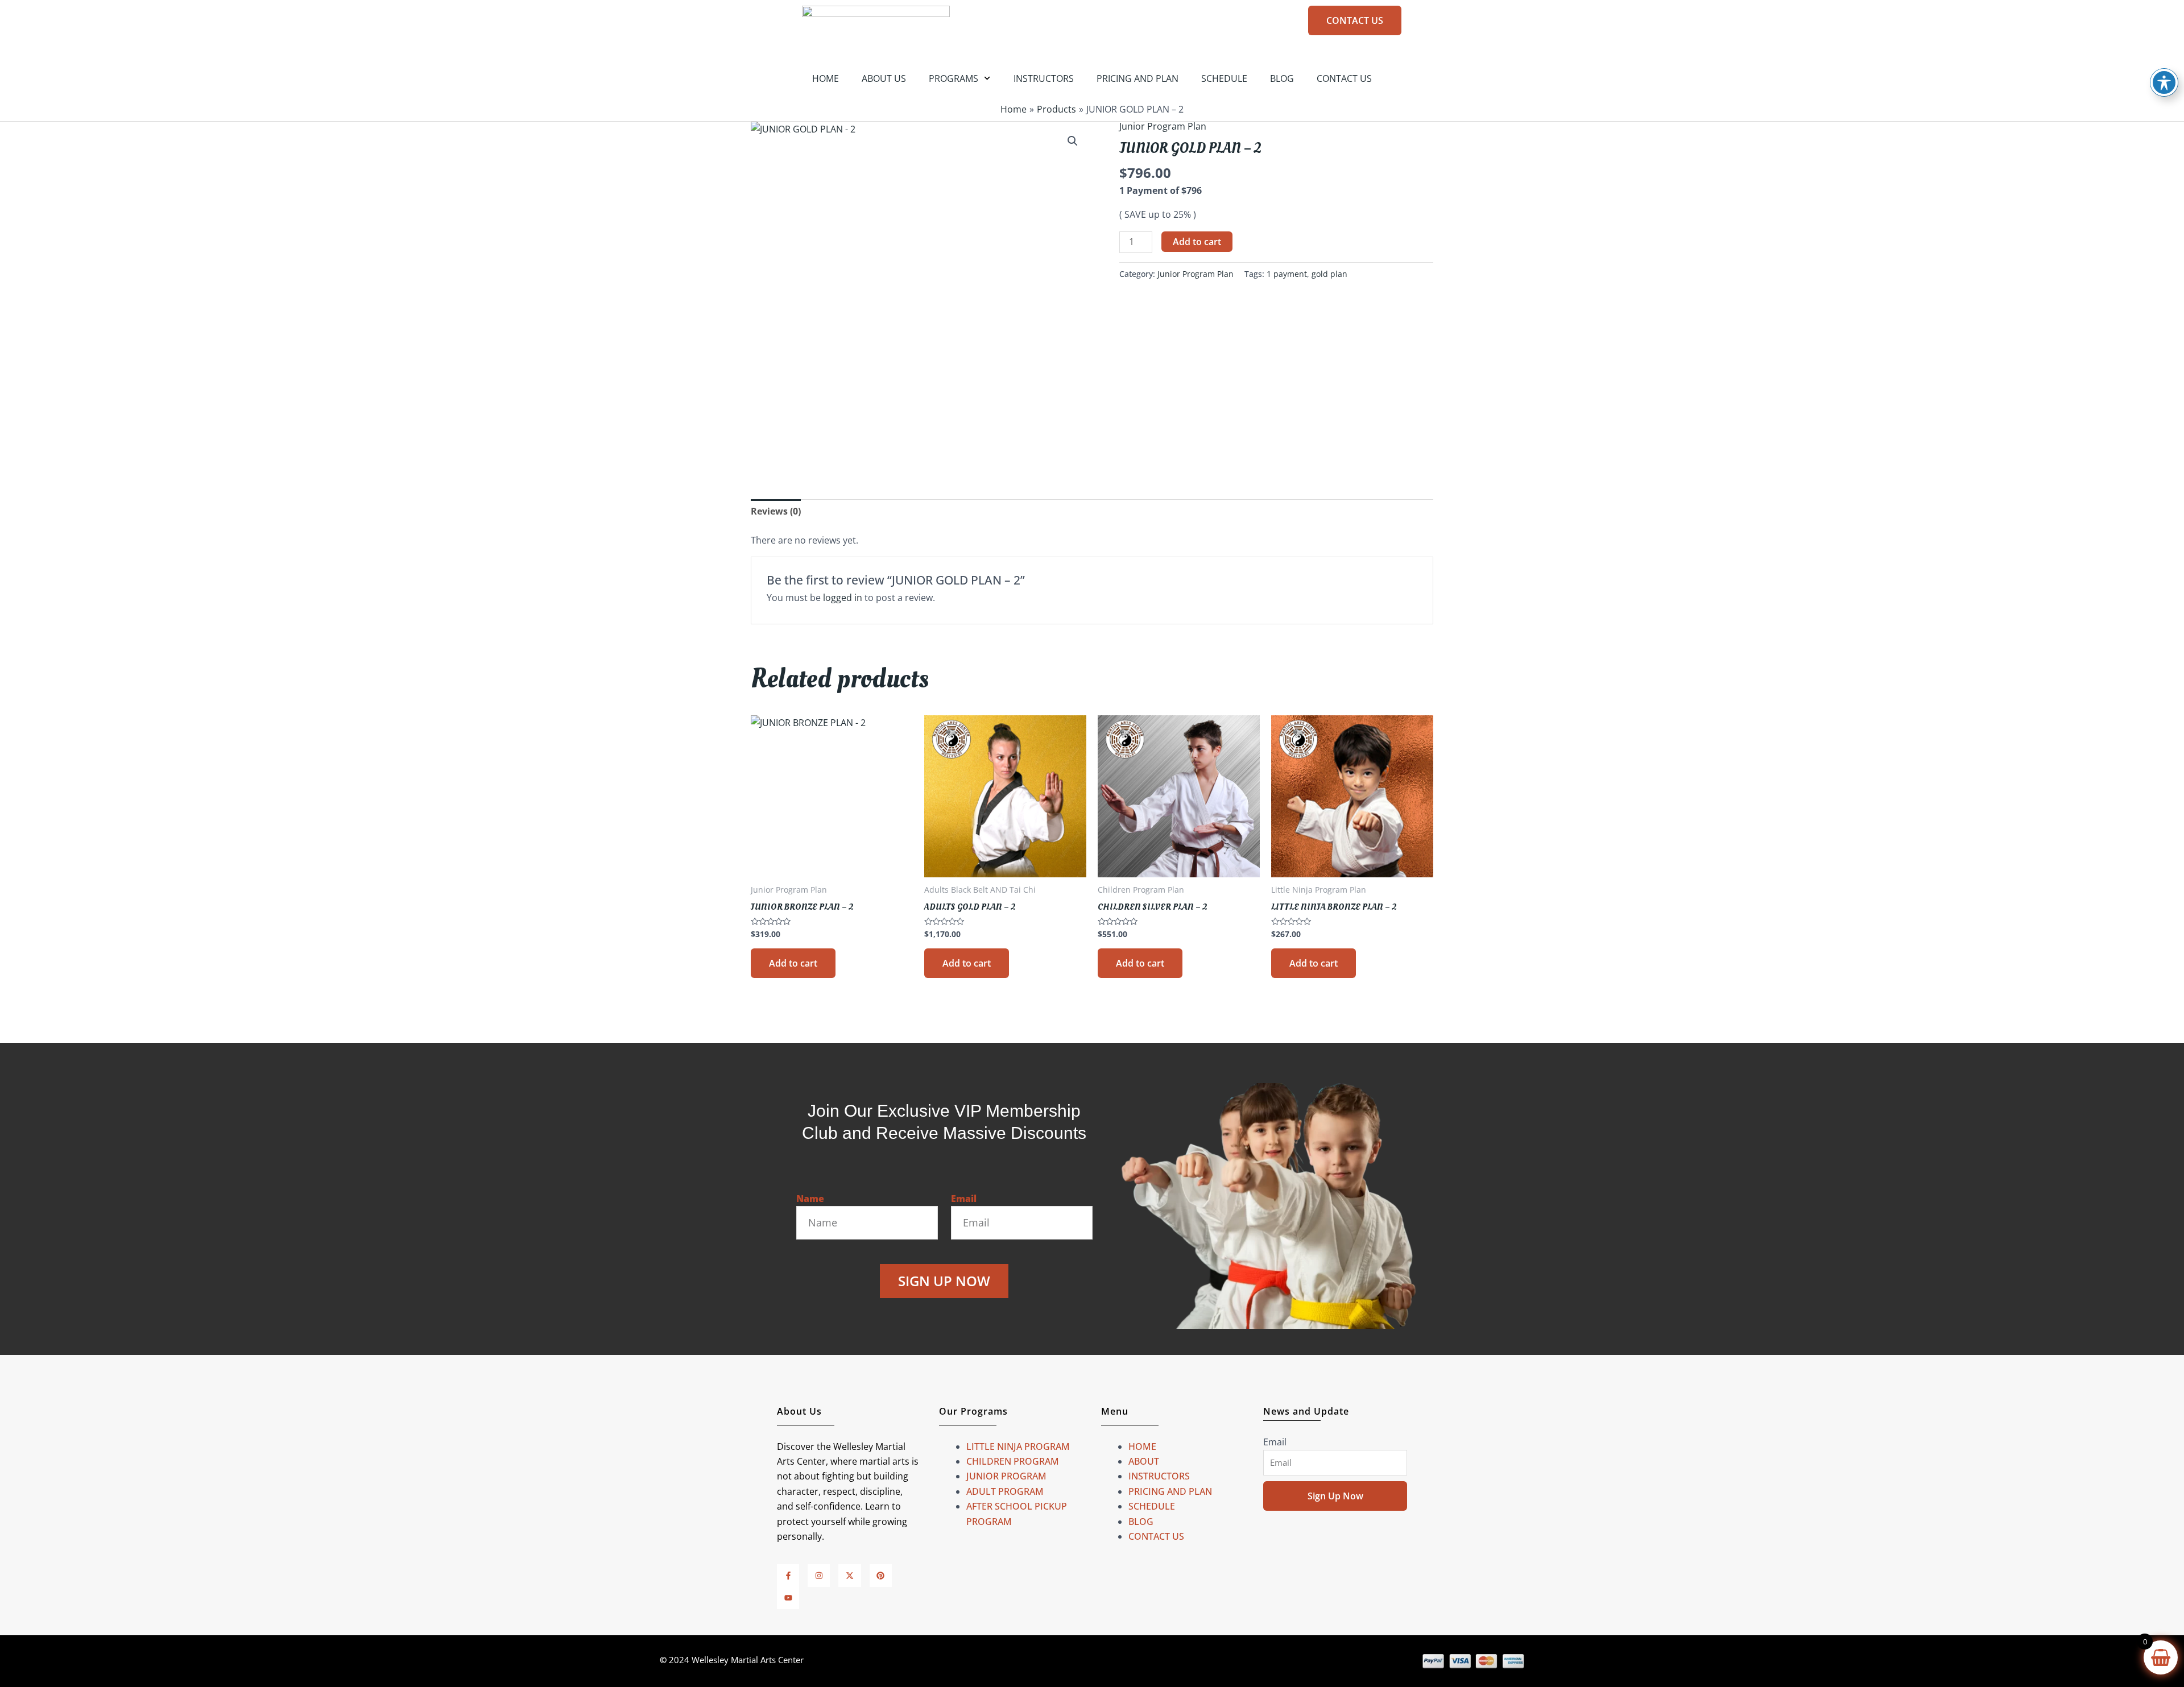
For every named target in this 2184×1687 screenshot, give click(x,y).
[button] (1073, 141)
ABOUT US (884, 78)
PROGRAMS (954, 78)
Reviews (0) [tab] (776, 511)
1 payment (1287, 274)
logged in (843, 598)
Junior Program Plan (1163, 126)
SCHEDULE (1224, 78)
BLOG (1282, 78)
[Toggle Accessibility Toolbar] (2164, 82)
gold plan (1329, 274)
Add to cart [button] (793, 963)
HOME (826, 78)
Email (964, 1199)
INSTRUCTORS (1044, 78)
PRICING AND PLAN (1137, 78)
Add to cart (1197, 242)
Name (810, 1199)
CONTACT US (1344, 78)
